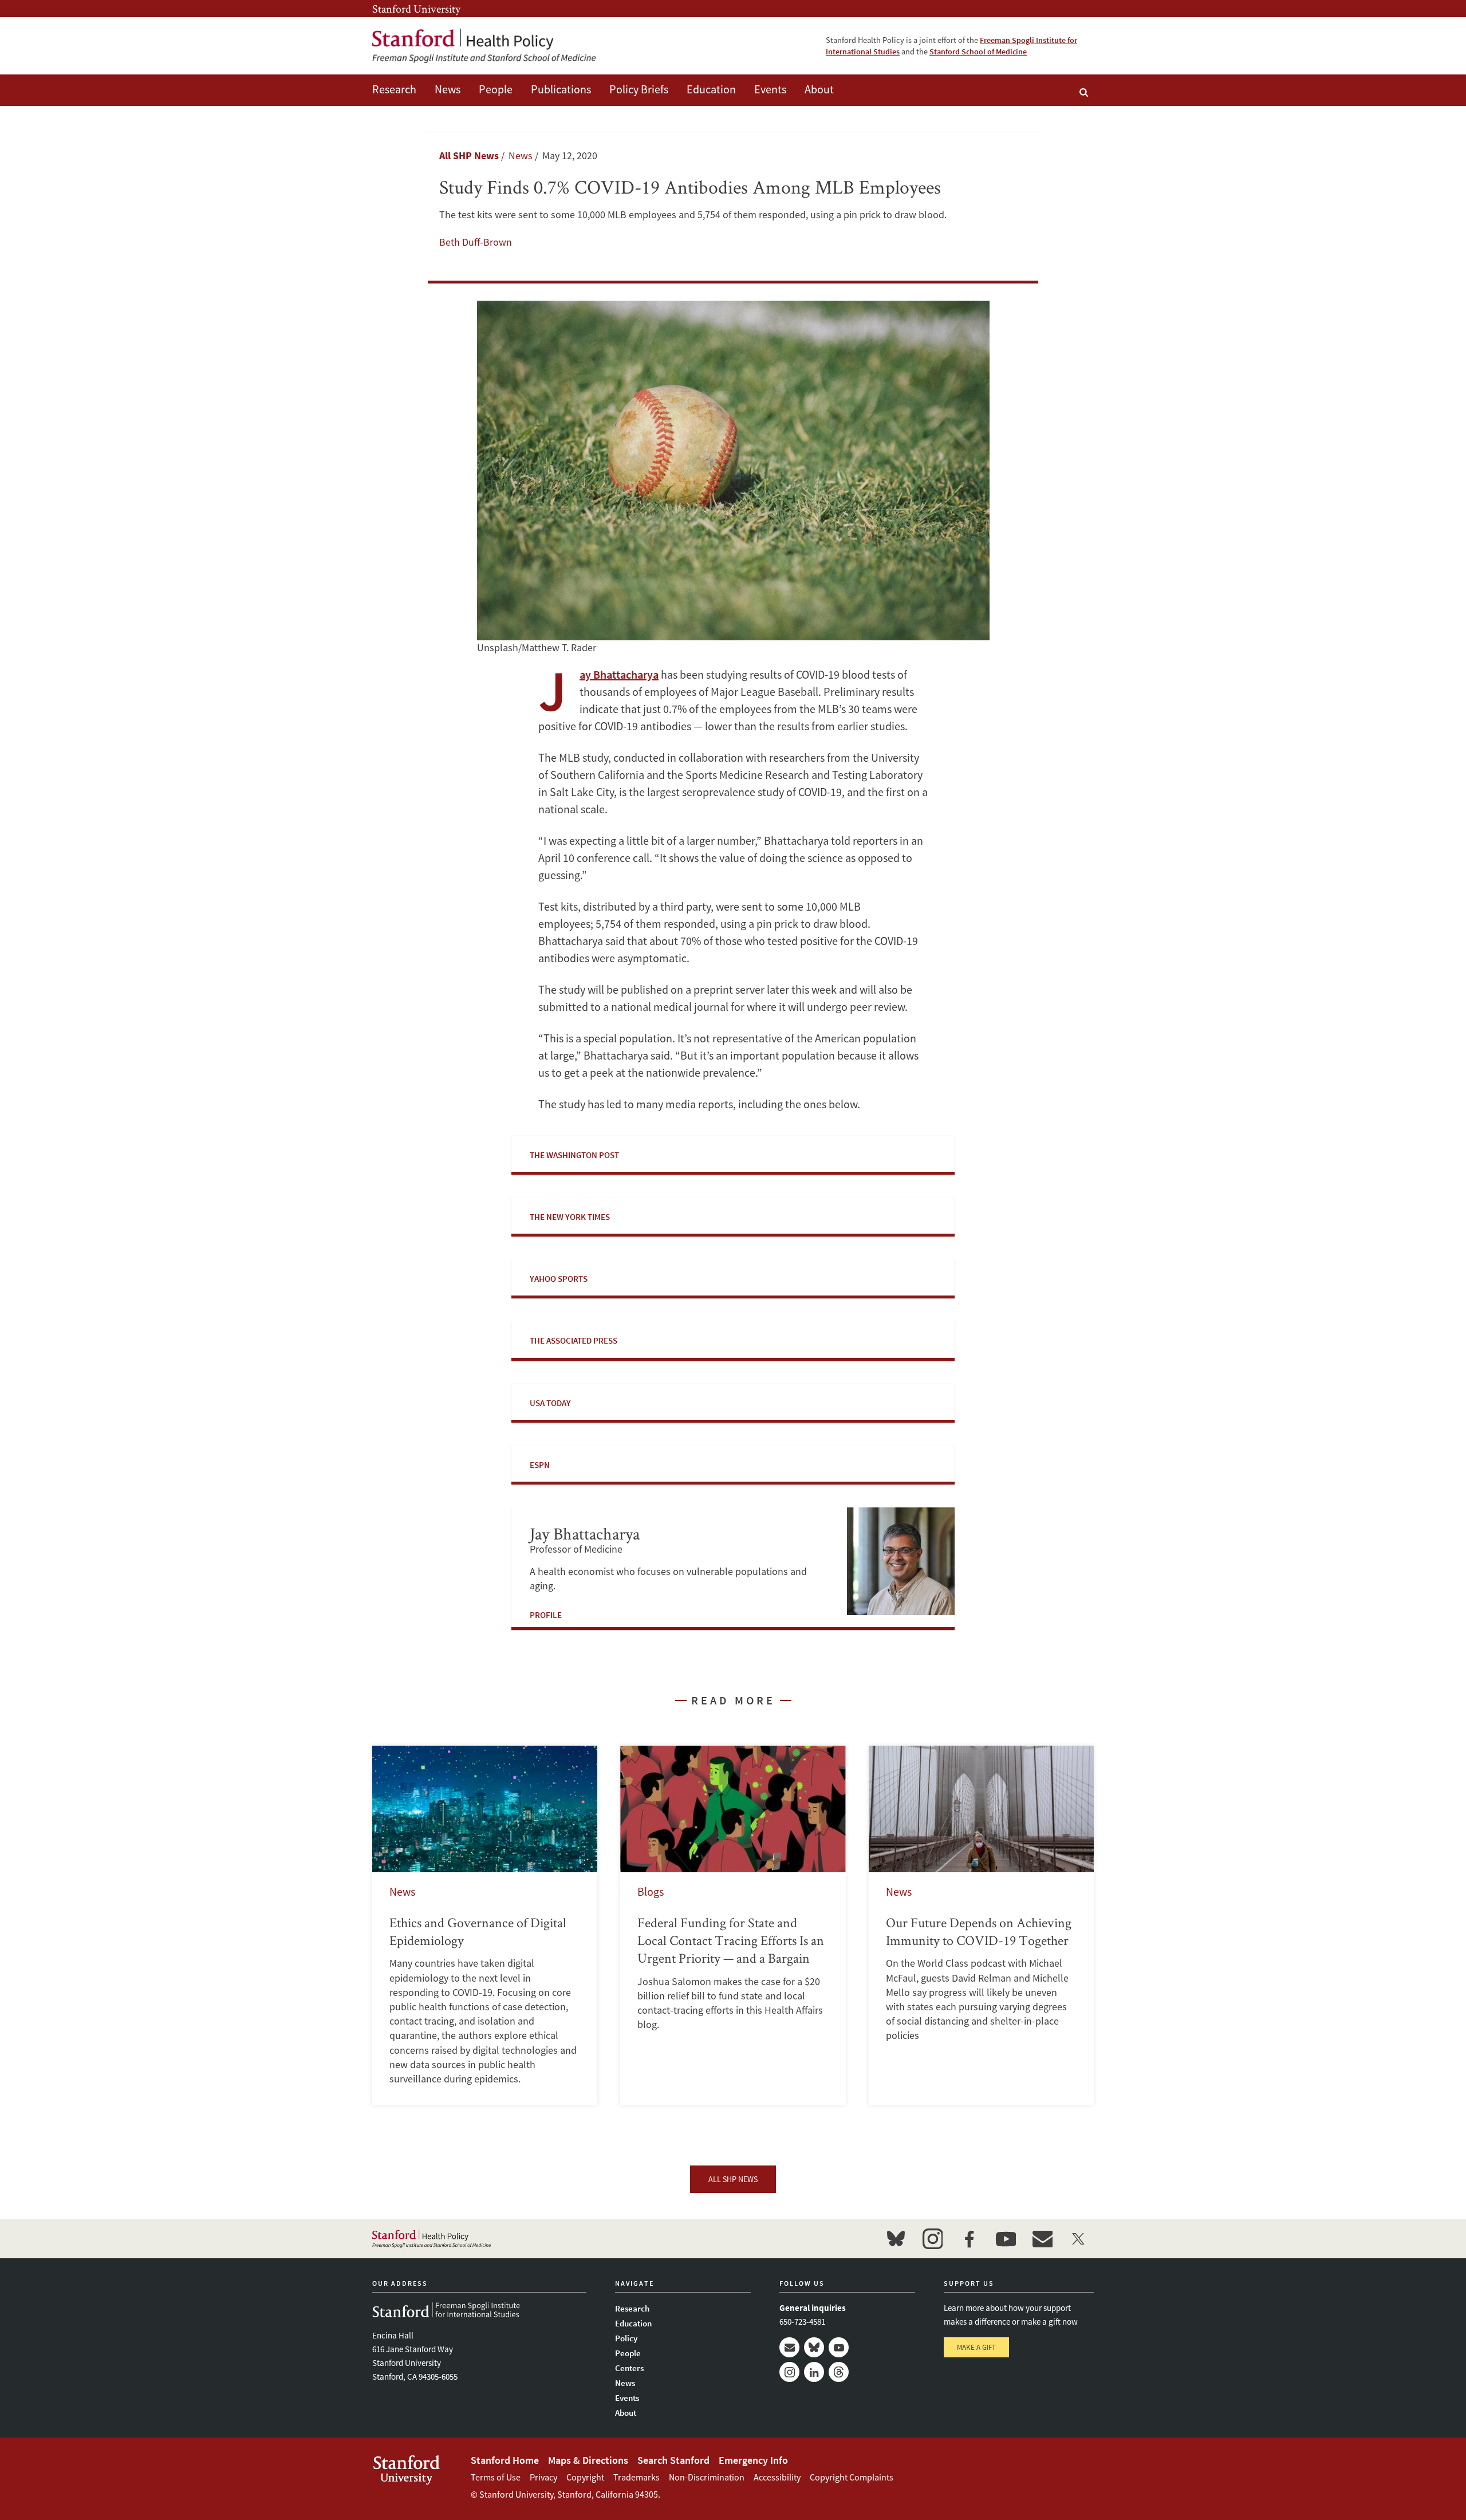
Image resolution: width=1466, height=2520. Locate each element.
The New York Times (570, 1217)
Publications (561, 89)
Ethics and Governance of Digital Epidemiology (485, 1926)
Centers (629, 2368)
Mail (789, 2347)
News (448, 89)
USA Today (550, 1403)
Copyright (585, 2477)
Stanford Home (505, 2460)
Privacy (543, 2477)
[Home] (484, 46)
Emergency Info (753, 2460)
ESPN (540, 1465)
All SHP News (469, 155)
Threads (839, 2372)
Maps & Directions (588, 2460)
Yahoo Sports (559, 1279)
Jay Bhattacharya (619, 674)
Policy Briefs (639, 89)
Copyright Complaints (852, 2477)
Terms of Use (496, 2477)
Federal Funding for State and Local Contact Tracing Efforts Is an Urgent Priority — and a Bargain (733, 1926)
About (819, 89)
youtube (1006, 2239)
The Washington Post (574, 1155)
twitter (1079, 2239)
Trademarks (637, 2477)
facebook (969, 2239)
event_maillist (1042, 2239)
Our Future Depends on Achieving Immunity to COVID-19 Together (981, 1926)
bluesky (896, 2239)
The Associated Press (574, 1340)
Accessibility (777, 2477)
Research (394, 89)
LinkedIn (814, 2372)
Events (770, 89)
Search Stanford (673, 2460)
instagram (932, 2239)
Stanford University (416, 9)
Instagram (789, 2372)
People (496, 89)
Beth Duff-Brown (476, 242)
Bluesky (814, 2347)
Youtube (839, 2347)
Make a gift (976, 2347)
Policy (626, 2338)
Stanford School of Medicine (978, 52)
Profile (546, 1615)
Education (711, 89)
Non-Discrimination (707, 2477)
